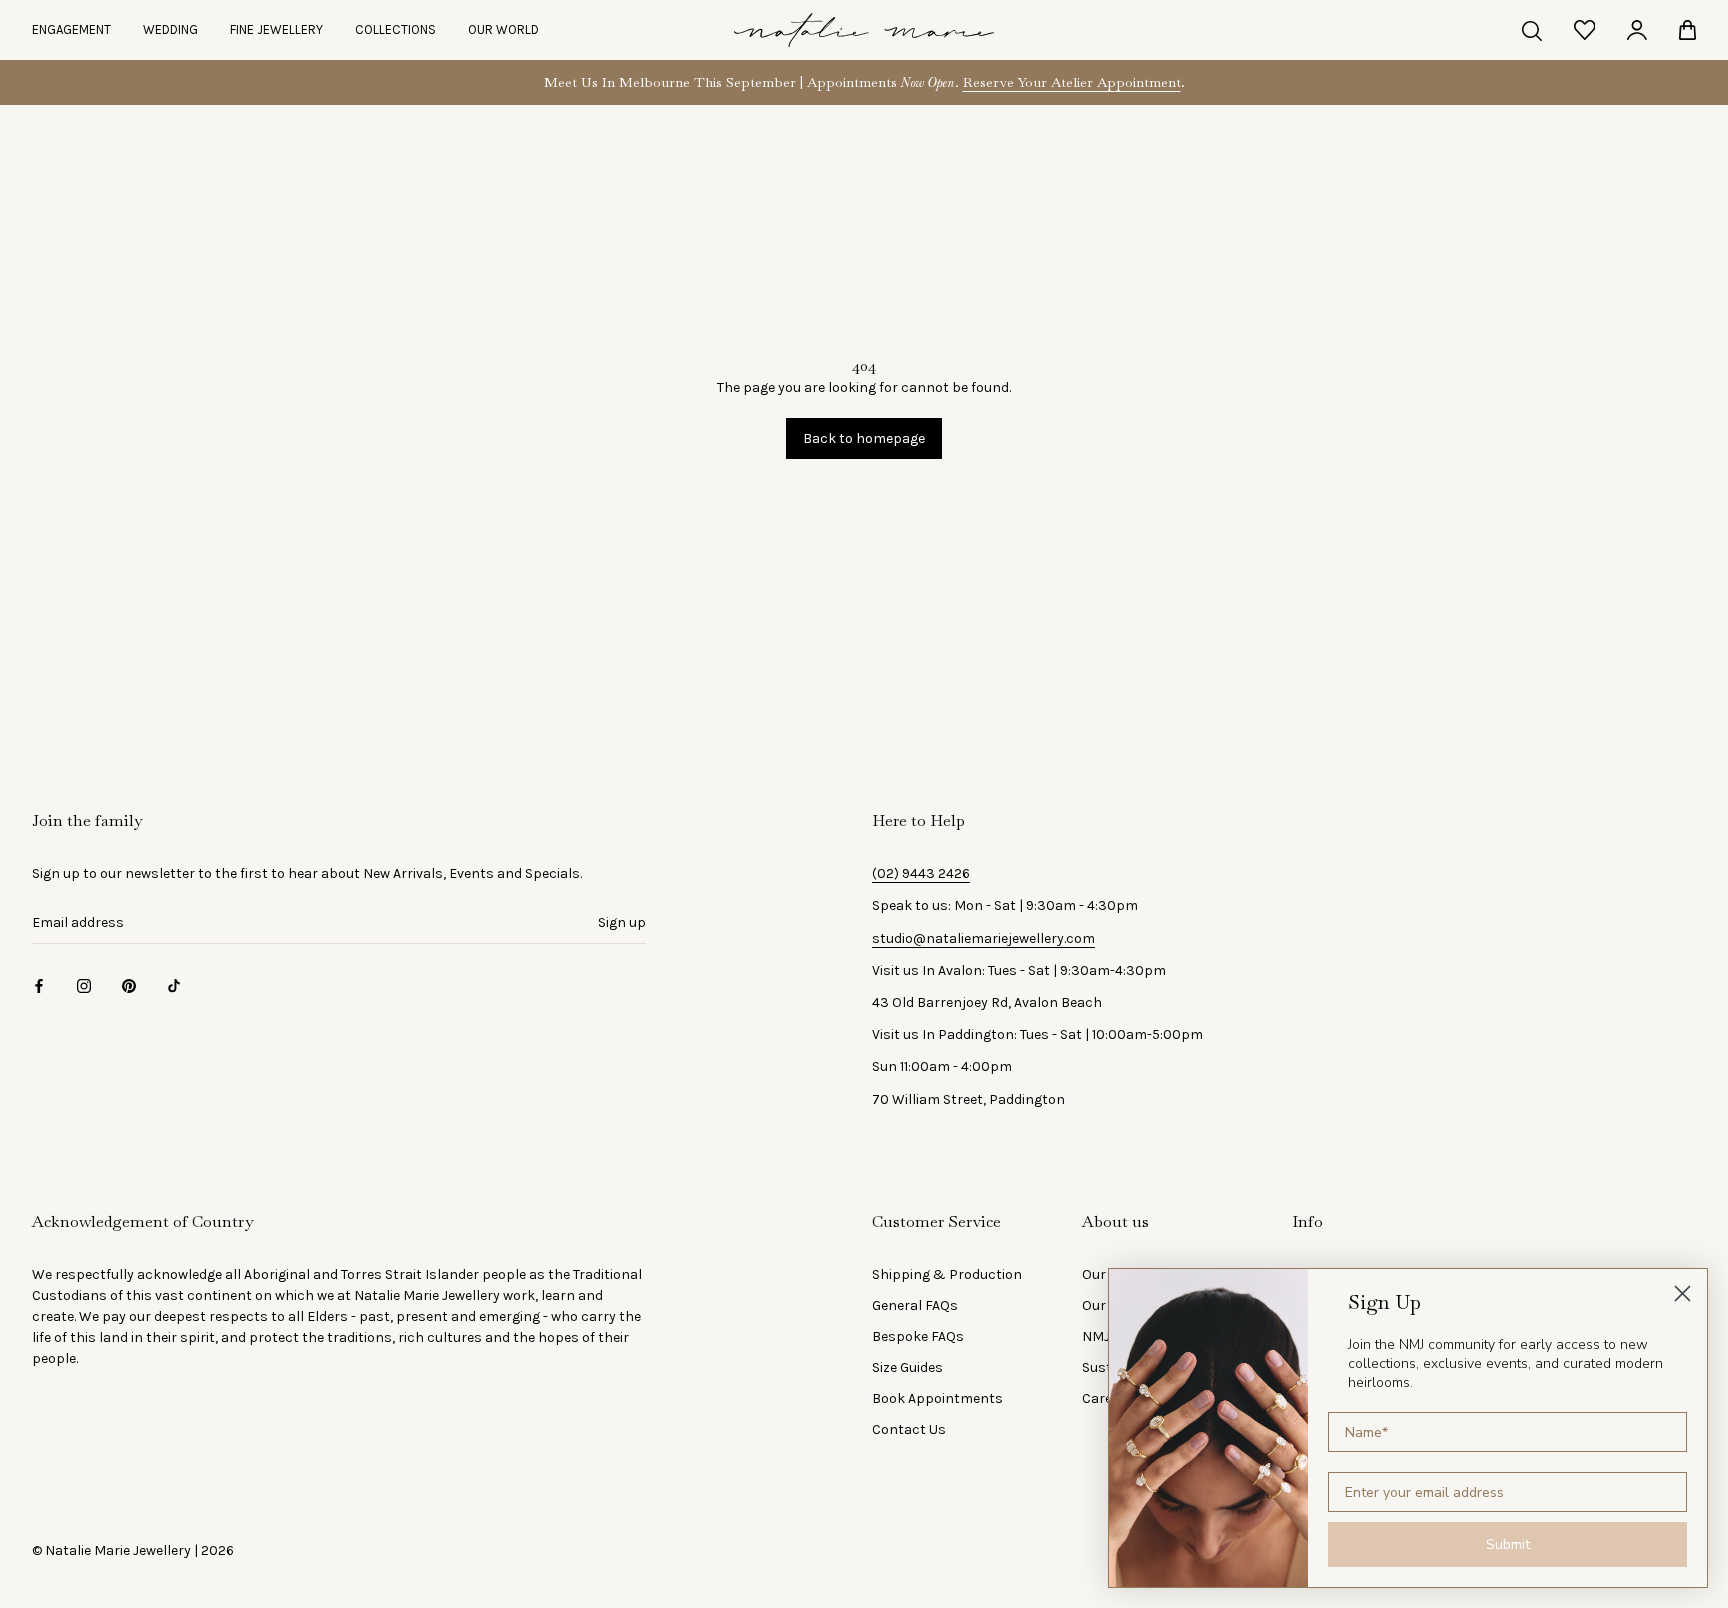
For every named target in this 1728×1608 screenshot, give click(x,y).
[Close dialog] (1682, 1293)
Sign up (622, 922)
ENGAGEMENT (71, 29)
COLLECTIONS (395, 29)
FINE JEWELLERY (276, 29)
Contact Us (909, 1429)
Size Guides (907, 1367)
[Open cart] (1687, 30)
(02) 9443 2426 (921, 873)
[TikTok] (174, 984)
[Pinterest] (129, 984)
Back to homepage (864, 438)
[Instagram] (84, 984)
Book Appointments (937, 1398)
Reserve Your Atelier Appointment (1072, 82)
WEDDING (170, 29)
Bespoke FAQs (918, 1336)
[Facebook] (39, 984)
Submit (1508, 1544)
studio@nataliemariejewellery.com (983, 938)
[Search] (1532, 30)
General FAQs (915, 1305)
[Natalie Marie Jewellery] (864, 30)
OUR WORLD (503, 29)
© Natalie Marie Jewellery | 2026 (133, 1550)
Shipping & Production (947, 1274)
